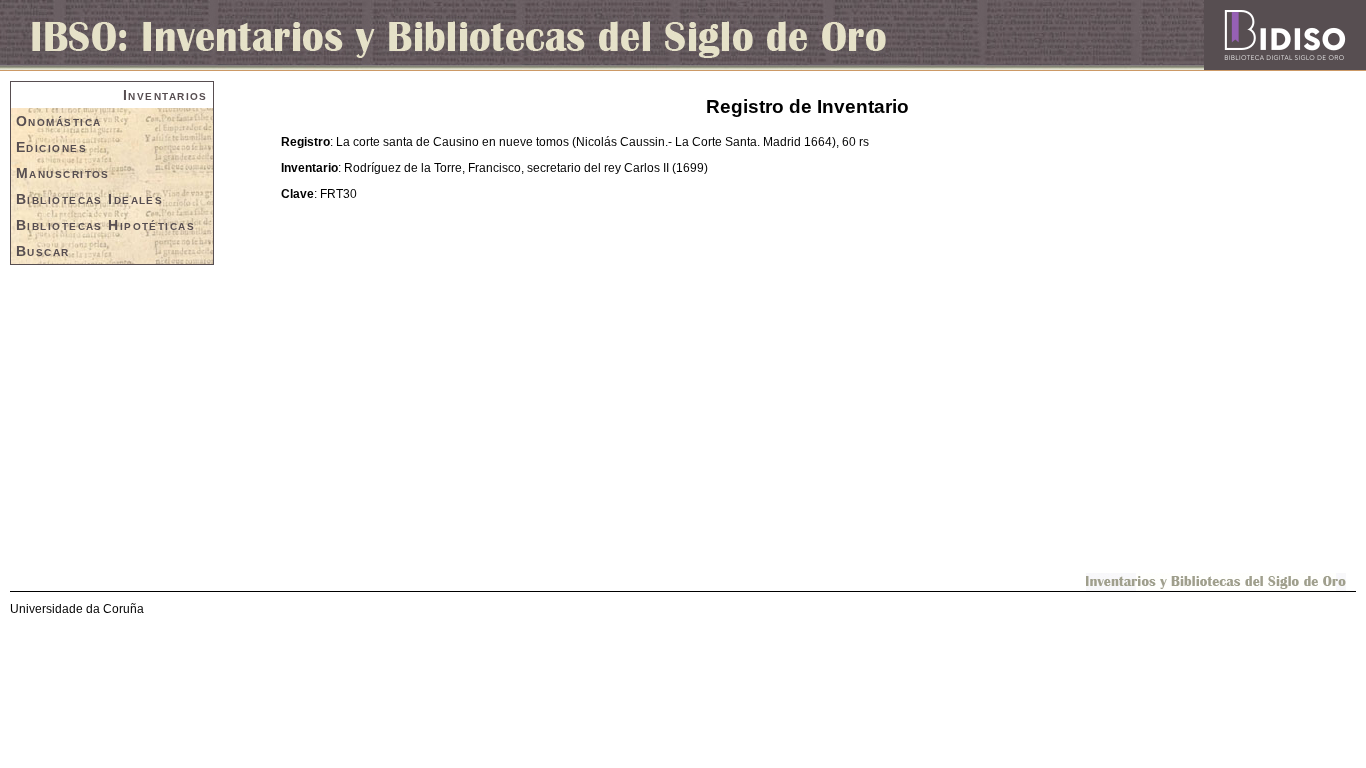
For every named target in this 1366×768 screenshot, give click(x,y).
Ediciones (51, 147)
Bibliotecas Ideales (89, 199)
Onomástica (58, 121)
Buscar (43, 251)
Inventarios (165, 95)
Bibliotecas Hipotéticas (105, 225)
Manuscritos (63, 173)
